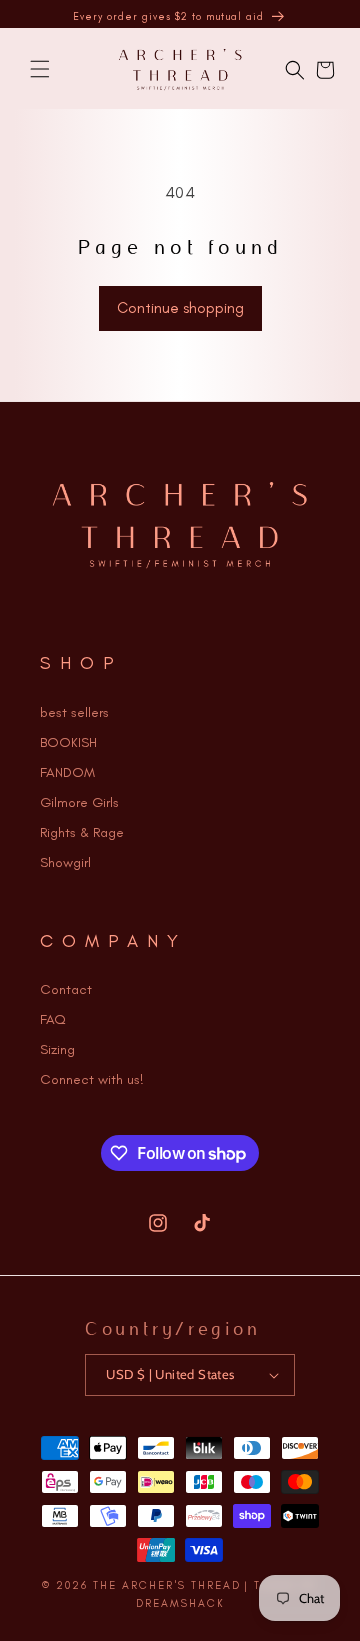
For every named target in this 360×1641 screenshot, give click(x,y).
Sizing (57, 1049)
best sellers (74, 712)
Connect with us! (92, 1079)
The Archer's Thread (167, 1585)
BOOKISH (68, 742)
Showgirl (65, 862)
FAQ (53, 1019)
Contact (66, 989)
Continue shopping (180, 308)
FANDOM (67, 772)
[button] (40, 69)
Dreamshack (180, 1603)
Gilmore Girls (79, 802)
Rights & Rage (82, 832)
